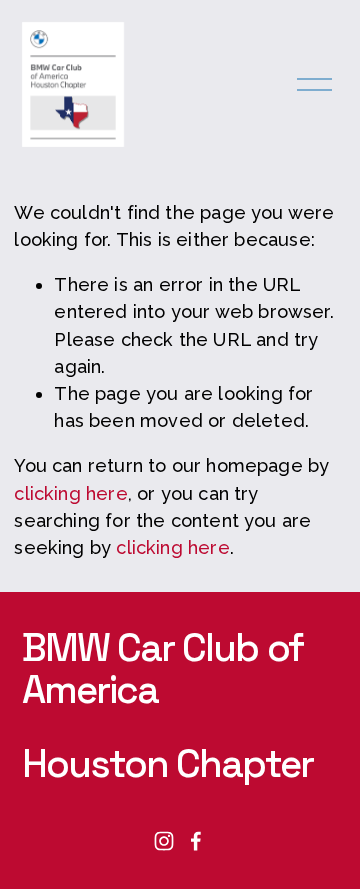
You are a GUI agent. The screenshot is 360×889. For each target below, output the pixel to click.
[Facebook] (196, 841)
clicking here (70, 493)
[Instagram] (164, 841)
